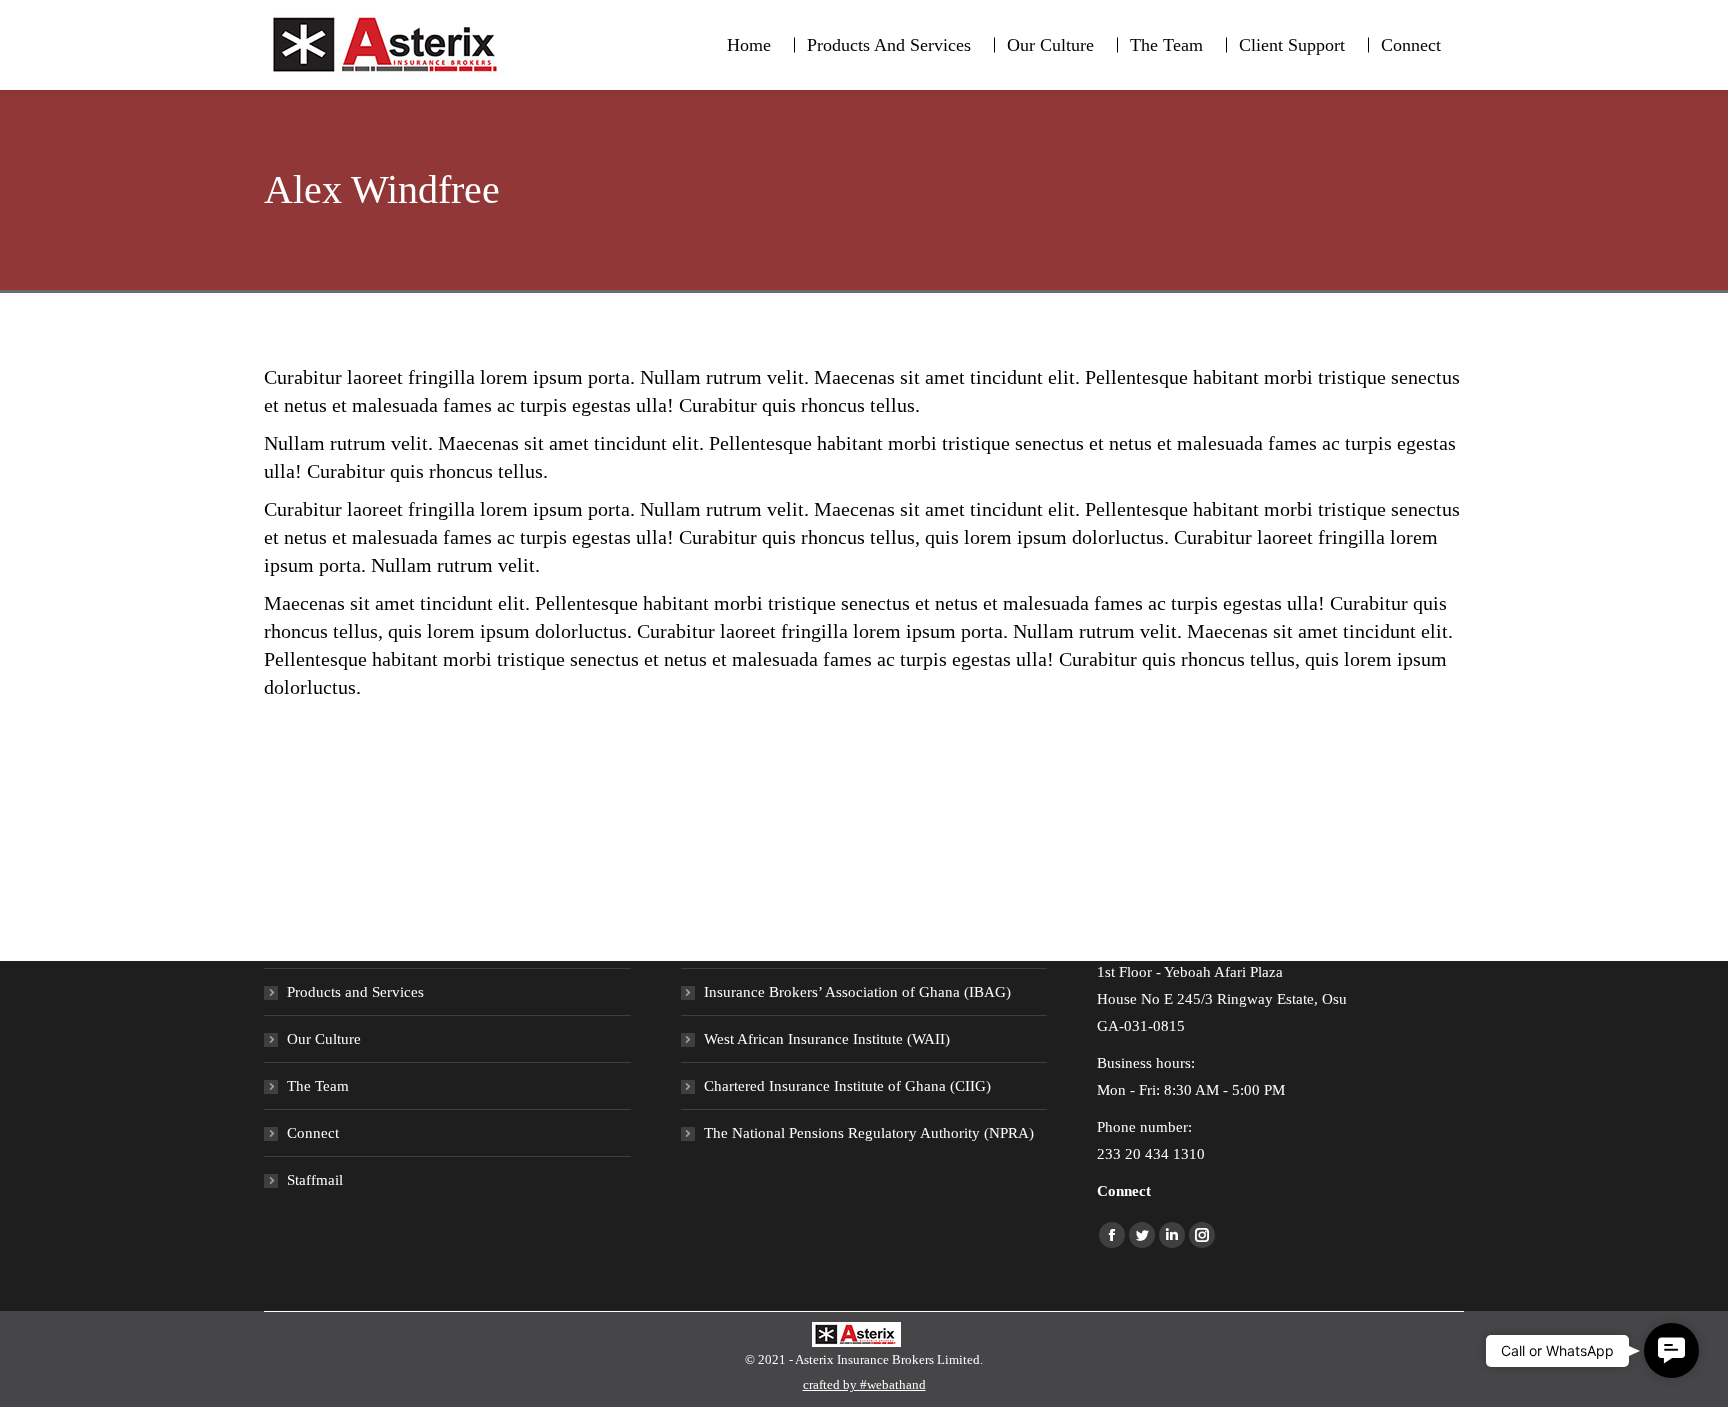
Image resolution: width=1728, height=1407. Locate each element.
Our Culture (324, 1039)
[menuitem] (749, 45)
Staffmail (315, 1180)
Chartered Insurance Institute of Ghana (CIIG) (847, 1086)
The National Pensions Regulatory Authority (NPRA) (869, 1133)
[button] (1671, 1350)
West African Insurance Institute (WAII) (827, 1039)
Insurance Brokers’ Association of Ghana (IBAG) (857, 992)
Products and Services (355, 992)
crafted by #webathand (864, 1384)
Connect (313, 1133)
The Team (318, 1086)
